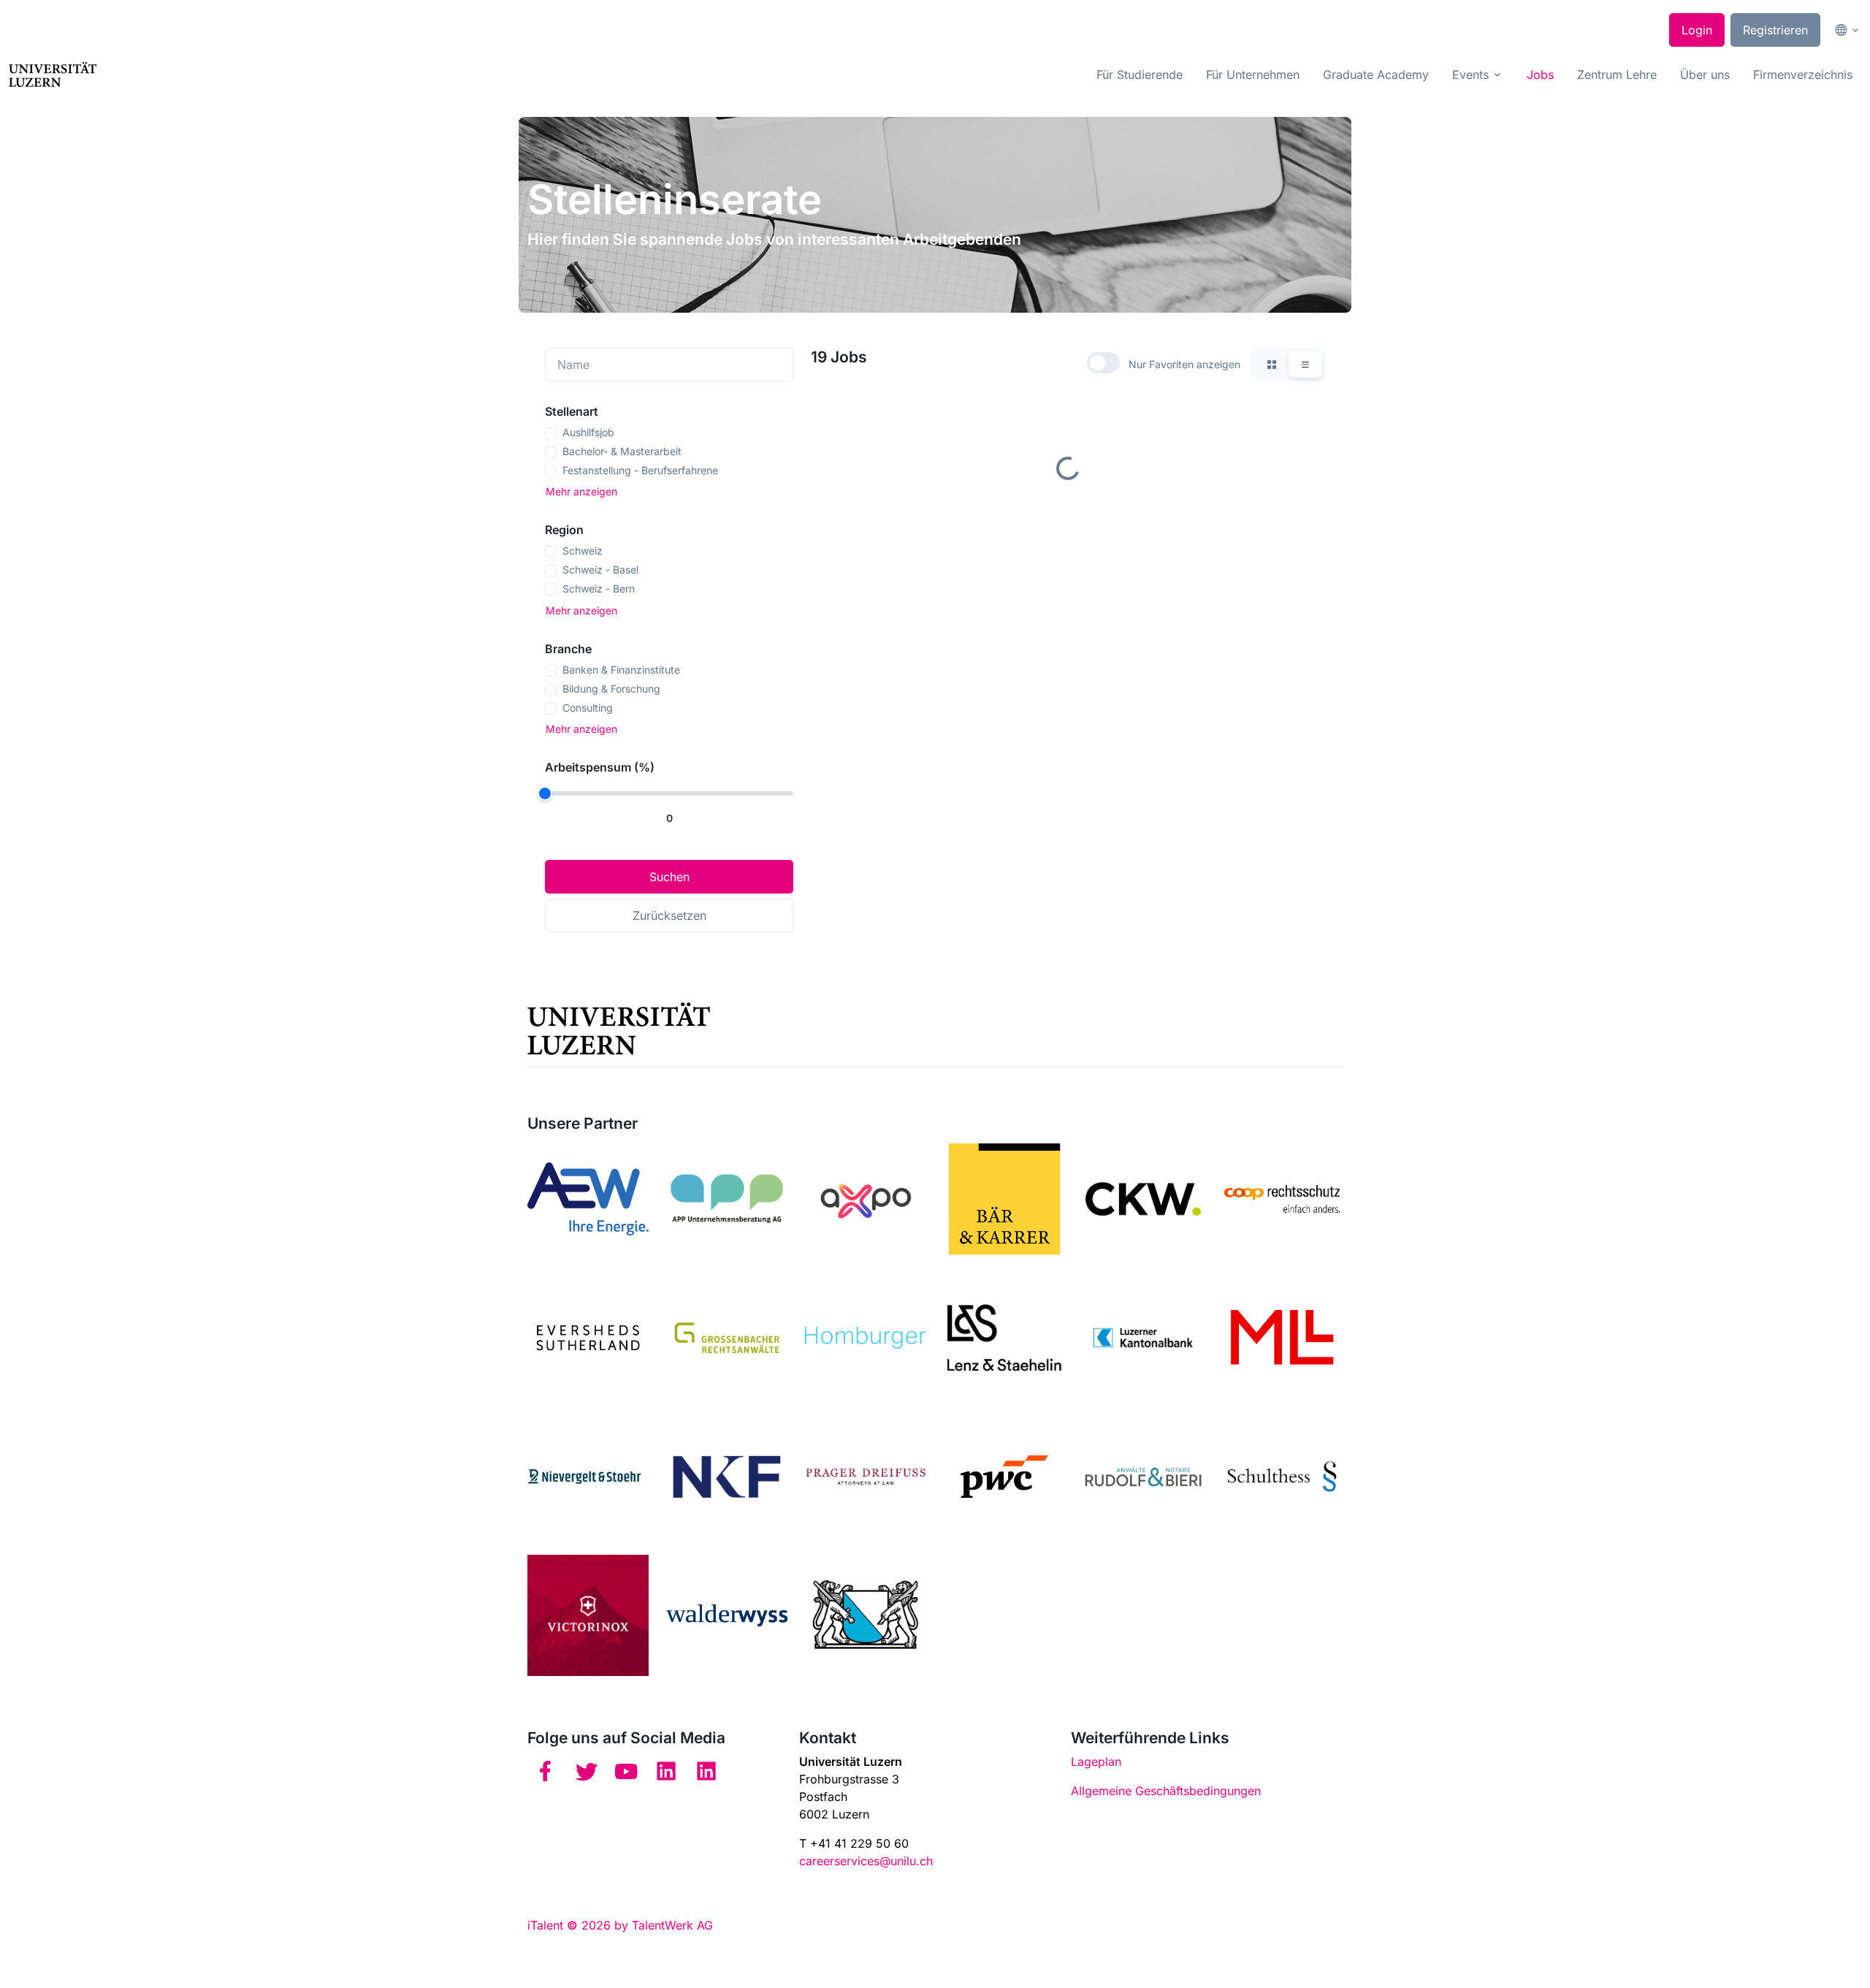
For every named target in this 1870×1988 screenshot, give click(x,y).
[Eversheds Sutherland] (588, 1338)
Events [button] (1470, 75)
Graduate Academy (1376, 75)
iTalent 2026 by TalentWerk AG (620, 1925)
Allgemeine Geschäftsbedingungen (1166, 1791)
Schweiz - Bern (599, 589)
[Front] (53, 75)
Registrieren (1775, 30)
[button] (1844, 30)
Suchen (669, 877)
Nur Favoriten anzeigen (1184, 364)
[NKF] (727, 1477)
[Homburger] (866, 1338)
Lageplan (1096, 1762)
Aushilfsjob (588, 432)
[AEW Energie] (588, 1199)
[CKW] (1143, 1199)
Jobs (1540, 75)
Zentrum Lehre (1617, 75)
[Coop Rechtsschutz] (1282, 1199)
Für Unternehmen (1253, 75)
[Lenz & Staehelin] (1004, 1338)
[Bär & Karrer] (1004, 1199)
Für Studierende (1140, 75)
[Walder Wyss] (727, 1615)
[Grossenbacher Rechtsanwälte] (727, 1338)
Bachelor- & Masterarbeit (622, 451)
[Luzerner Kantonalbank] (1143, 1338)
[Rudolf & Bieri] (1143, 1477)
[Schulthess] (1282, 1477)
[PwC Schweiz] (1004, 1477)
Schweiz (583, 551)
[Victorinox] (588, 1615)
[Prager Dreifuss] (866, 1477)
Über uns (1705, 75)
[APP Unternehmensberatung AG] (727, 1199)
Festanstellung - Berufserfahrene (640, 470)
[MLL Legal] (1282, 1338)
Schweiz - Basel (600, 570)
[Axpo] (866, 1199)
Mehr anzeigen (581, 491)
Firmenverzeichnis (1803, 75)
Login (1697, 30)
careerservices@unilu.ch (866, 1861)
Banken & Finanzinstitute (621, 670)
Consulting (588, 708)
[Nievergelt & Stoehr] (588, 1477)
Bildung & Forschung (611, 689)
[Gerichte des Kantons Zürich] (866, 1615)
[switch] (1103, 363)
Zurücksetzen (669, 915)
